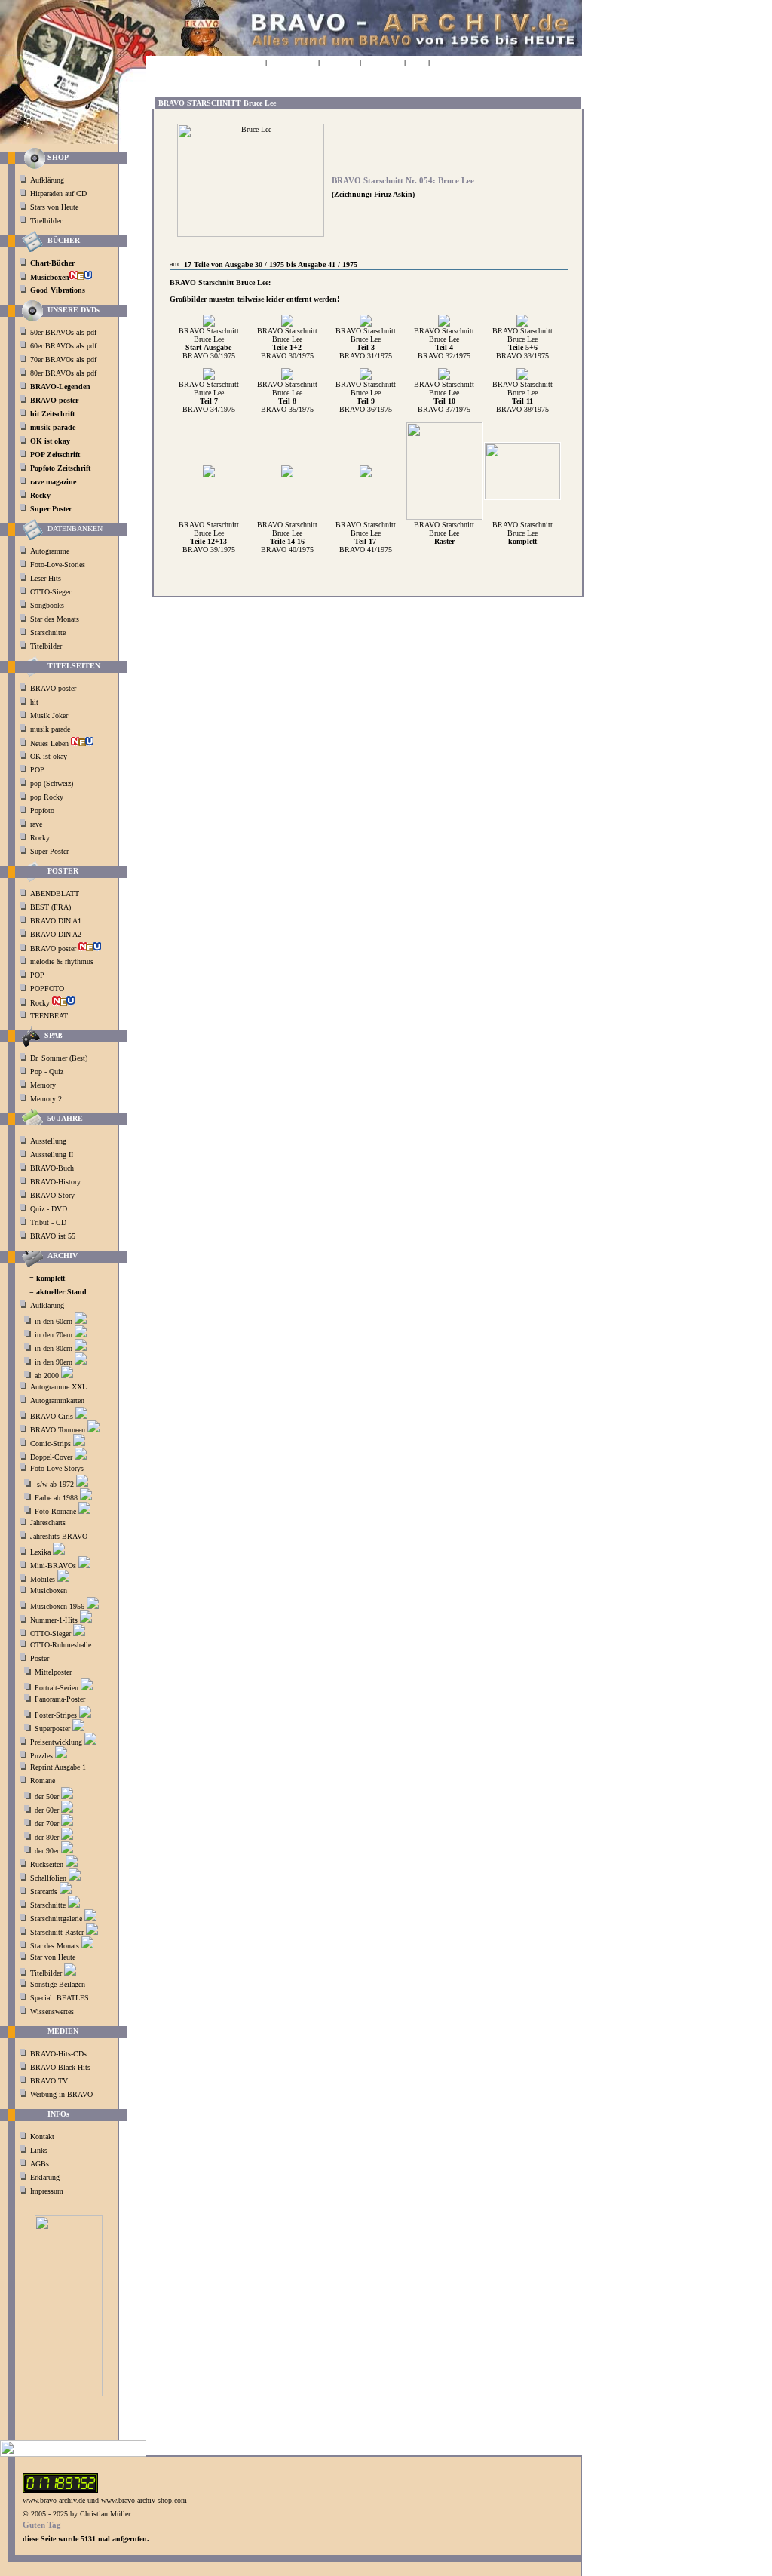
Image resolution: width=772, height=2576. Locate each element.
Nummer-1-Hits (54, 1620)
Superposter (52, 1729)
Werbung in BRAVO (61, 2094)
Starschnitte (48, 632)
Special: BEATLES (60, 1998)
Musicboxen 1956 (57, 1606)
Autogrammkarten (57, 1400)
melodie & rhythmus (62, 961)
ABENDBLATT (56, 893)
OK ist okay (50, 756)
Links (39, 2150)
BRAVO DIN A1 (57, 921)
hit (35, 702)
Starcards (44, 1891)
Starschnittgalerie (56, 1919)
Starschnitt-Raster (57, 1932)
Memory (43, 1085)
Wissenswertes (52, 2011)
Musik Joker (50, 715)
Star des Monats (55, 619)
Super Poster (51, 851)
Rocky (41, 838)
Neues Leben (51, 743)
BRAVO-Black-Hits (60, 2067)
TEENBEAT (50, 1016)
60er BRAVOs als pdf (63, 346)
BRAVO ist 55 (53, 1236)
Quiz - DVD (49, 1209)
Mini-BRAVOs (53, 1566)
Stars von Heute (54, 207)
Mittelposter (53, 1672)
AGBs (40, 2164)
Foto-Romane (55, 1511)
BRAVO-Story (52, 1195)
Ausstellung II (52, 1154)
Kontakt (42, 2137)
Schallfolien (48, 1878)
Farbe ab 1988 (56, 1498)
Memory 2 (46, 1099)
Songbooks (47, 605)
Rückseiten (47, 1864)
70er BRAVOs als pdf (63, 359)
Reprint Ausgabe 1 (58, 1767)
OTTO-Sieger (51, 592)
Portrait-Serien (57, 1688)
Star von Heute (53, 1957)
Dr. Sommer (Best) (59, 1058)
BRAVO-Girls (52, 1416)
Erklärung (45, 2177)
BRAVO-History (55, 1182)
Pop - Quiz (47, 1072)
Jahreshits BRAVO (59, 1536)
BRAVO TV (49, 2081)
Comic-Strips (51, 1443)
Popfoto (42, 811)
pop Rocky (47, 797)
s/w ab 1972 (55, 1484)
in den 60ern (54, 1321)
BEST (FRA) (52, 907)
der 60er (47, 1810)
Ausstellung (48, 1141)
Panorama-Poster (60, 1699)
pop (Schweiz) (52, 783)
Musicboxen (49, 1590)
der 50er (47, 1796)
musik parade (51, 729)
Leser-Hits (46, 578)
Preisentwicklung (56, 1742)
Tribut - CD (48, 1222)
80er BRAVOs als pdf (63, 373)
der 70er (47, 1824)
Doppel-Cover (51, 1457)
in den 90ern (54, 1362)
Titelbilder (46, 221)
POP (37, 770)
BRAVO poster (54, 688)
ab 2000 (47, 1376)
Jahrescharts (48, 1523)
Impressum (47, 2191)
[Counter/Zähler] (60, 2490)
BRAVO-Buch (52, 1168)
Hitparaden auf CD (58, 193)
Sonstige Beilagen (58, 1984)
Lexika (40, 1552)
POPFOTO (48, 989)
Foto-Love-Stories (58, 565)
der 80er (47, 1837)
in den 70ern (54, 1335)
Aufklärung (47, 180)
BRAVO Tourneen (58, 1430)
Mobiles (43, 1579)
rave (37, 824)
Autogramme (50, 551)
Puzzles (41, 1756)
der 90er (47, 1851)
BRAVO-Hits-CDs (58, 2054)
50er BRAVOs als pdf (63, 332)
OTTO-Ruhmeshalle (61, 1645)
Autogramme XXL (58, 1387)
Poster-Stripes (56, 1715)
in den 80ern (54, 1348)
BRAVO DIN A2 (57, 934)
